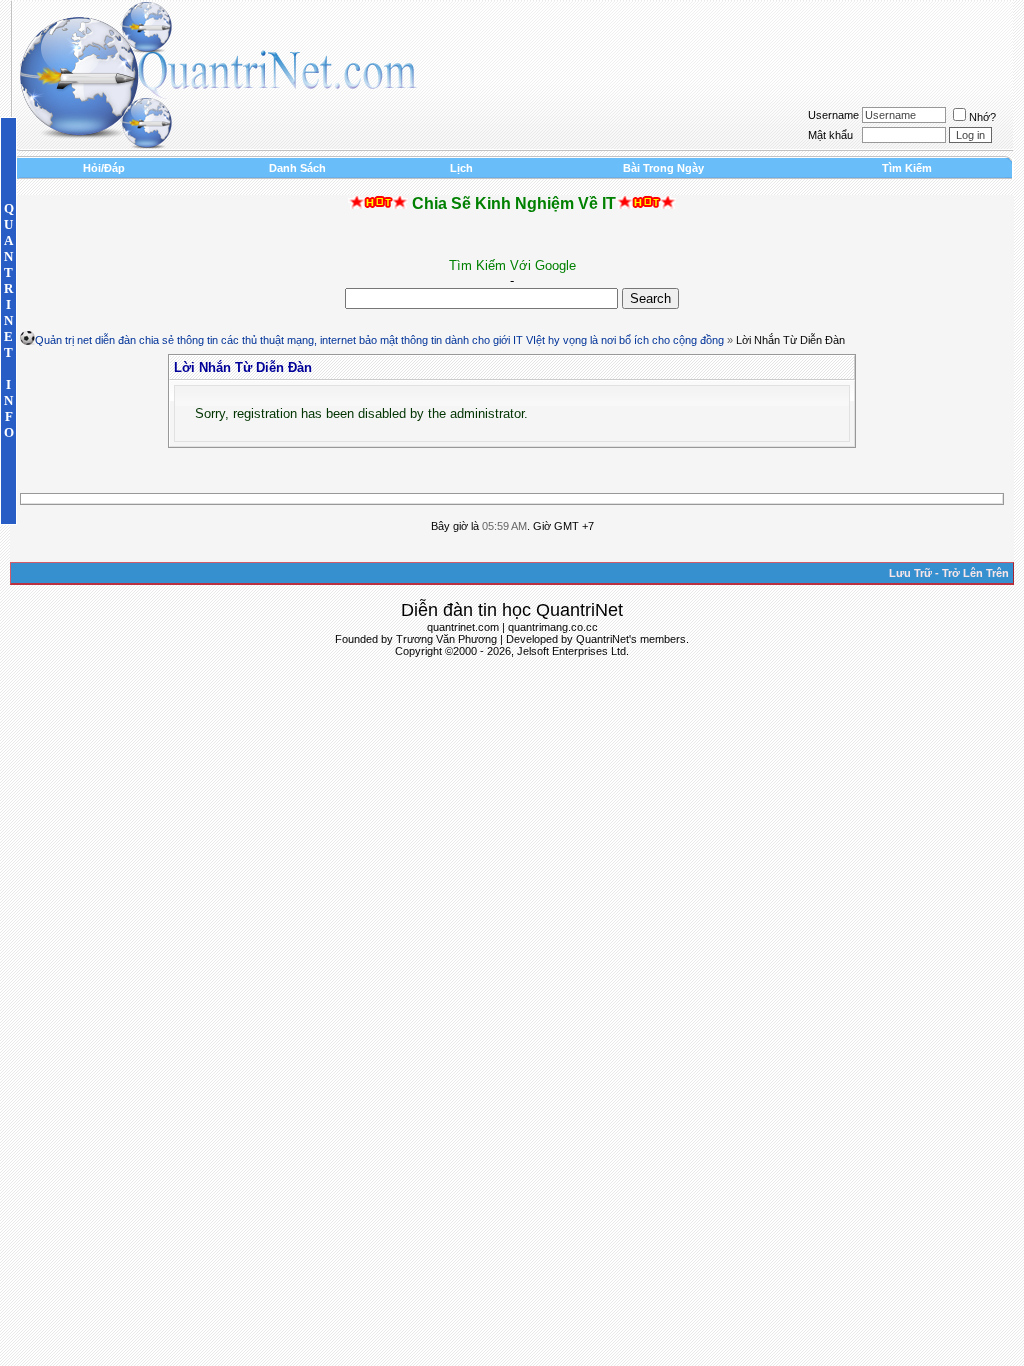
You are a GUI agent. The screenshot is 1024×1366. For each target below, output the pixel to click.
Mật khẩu (830, 135)
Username (833, 115)
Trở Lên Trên (975, 573)
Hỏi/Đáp (104, 168)
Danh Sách (297, 168)
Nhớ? (982, 117)
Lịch (461, 168)
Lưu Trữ (910, 573)
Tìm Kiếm (907, 168)
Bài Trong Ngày (663, 168)
